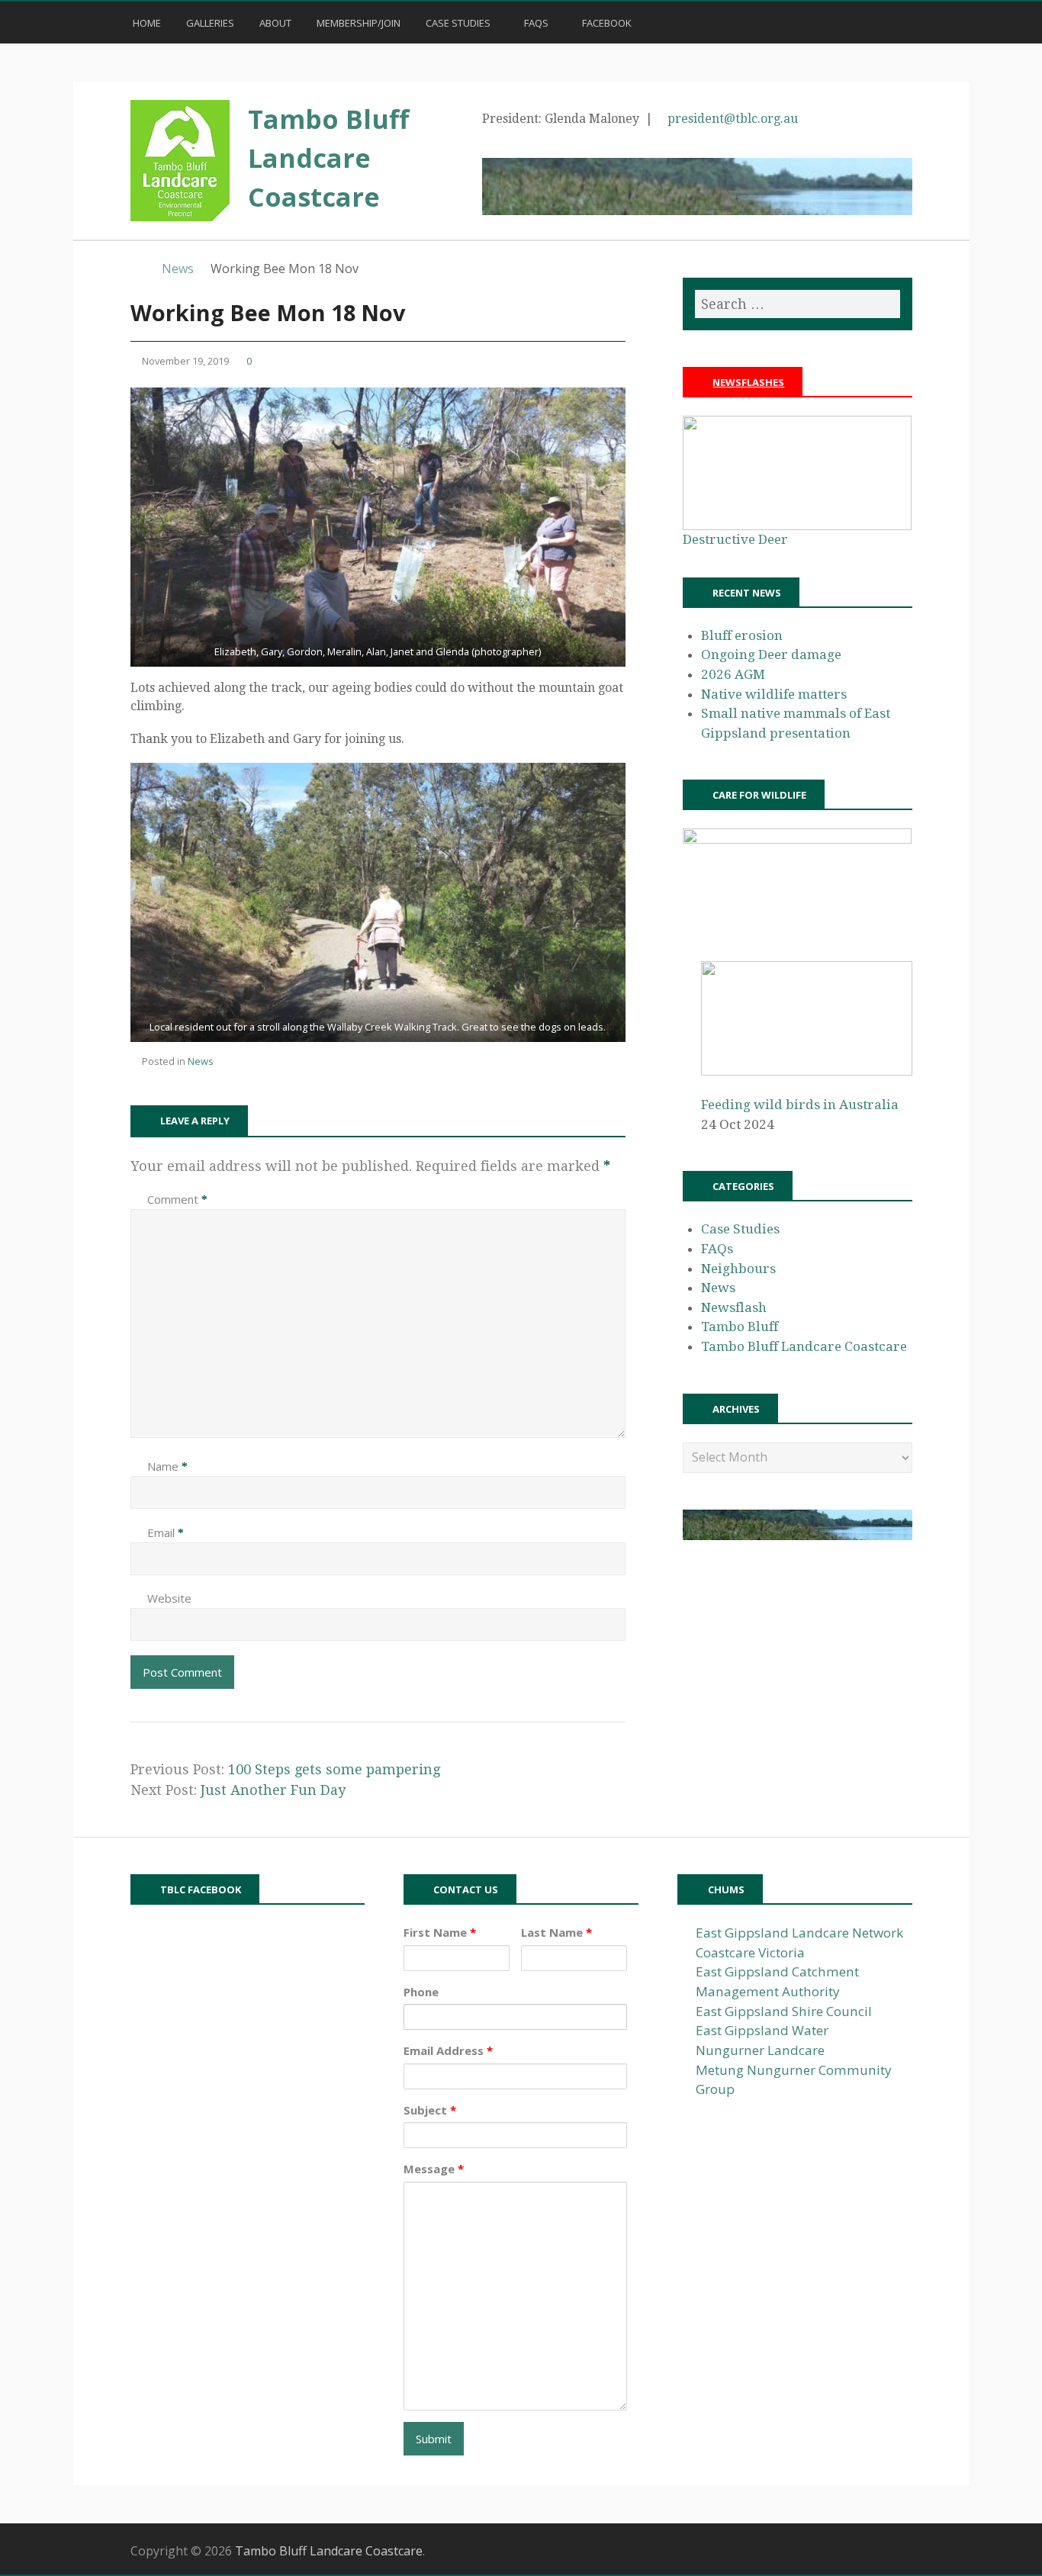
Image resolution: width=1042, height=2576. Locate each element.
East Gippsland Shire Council (784, 2011)
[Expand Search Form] (919, 21)
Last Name (556, 1932)
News (201, 1061)
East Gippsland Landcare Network (799, 1933)
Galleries (210, 23)
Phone (421, 1992)
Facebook (607, 23)
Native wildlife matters (774, 694)
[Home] (138, 269)
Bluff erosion (742, 635)
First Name (440, 1932)
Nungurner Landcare (760, 2050)
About (275, 23)
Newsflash (734, 1307)
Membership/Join (359, 23)
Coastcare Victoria (750, 1952)
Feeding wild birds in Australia (800, 1105)
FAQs (536, 23)
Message (434, 2169)
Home (146, 23)
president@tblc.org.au (733, 119)
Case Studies (458, 23)
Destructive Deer (735, 539)
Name (167, 1466)
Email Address (448, 2050)
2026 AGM (733, 674)
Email (166, 1532)
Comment (177, 1199)
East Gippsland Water (762, 2030)
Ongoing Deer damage (771, 654)
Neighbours (738, 1269)
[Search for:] (797, 304)
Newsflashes (748, 382)
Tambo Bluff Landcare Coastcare (328, 158)
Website (169, 1598)
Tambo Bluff (740, 1327)
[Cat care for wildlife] (797, 839)
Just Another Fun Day (273, 1790)
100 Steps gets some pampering (334, 1769)
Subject (430, 2110)
